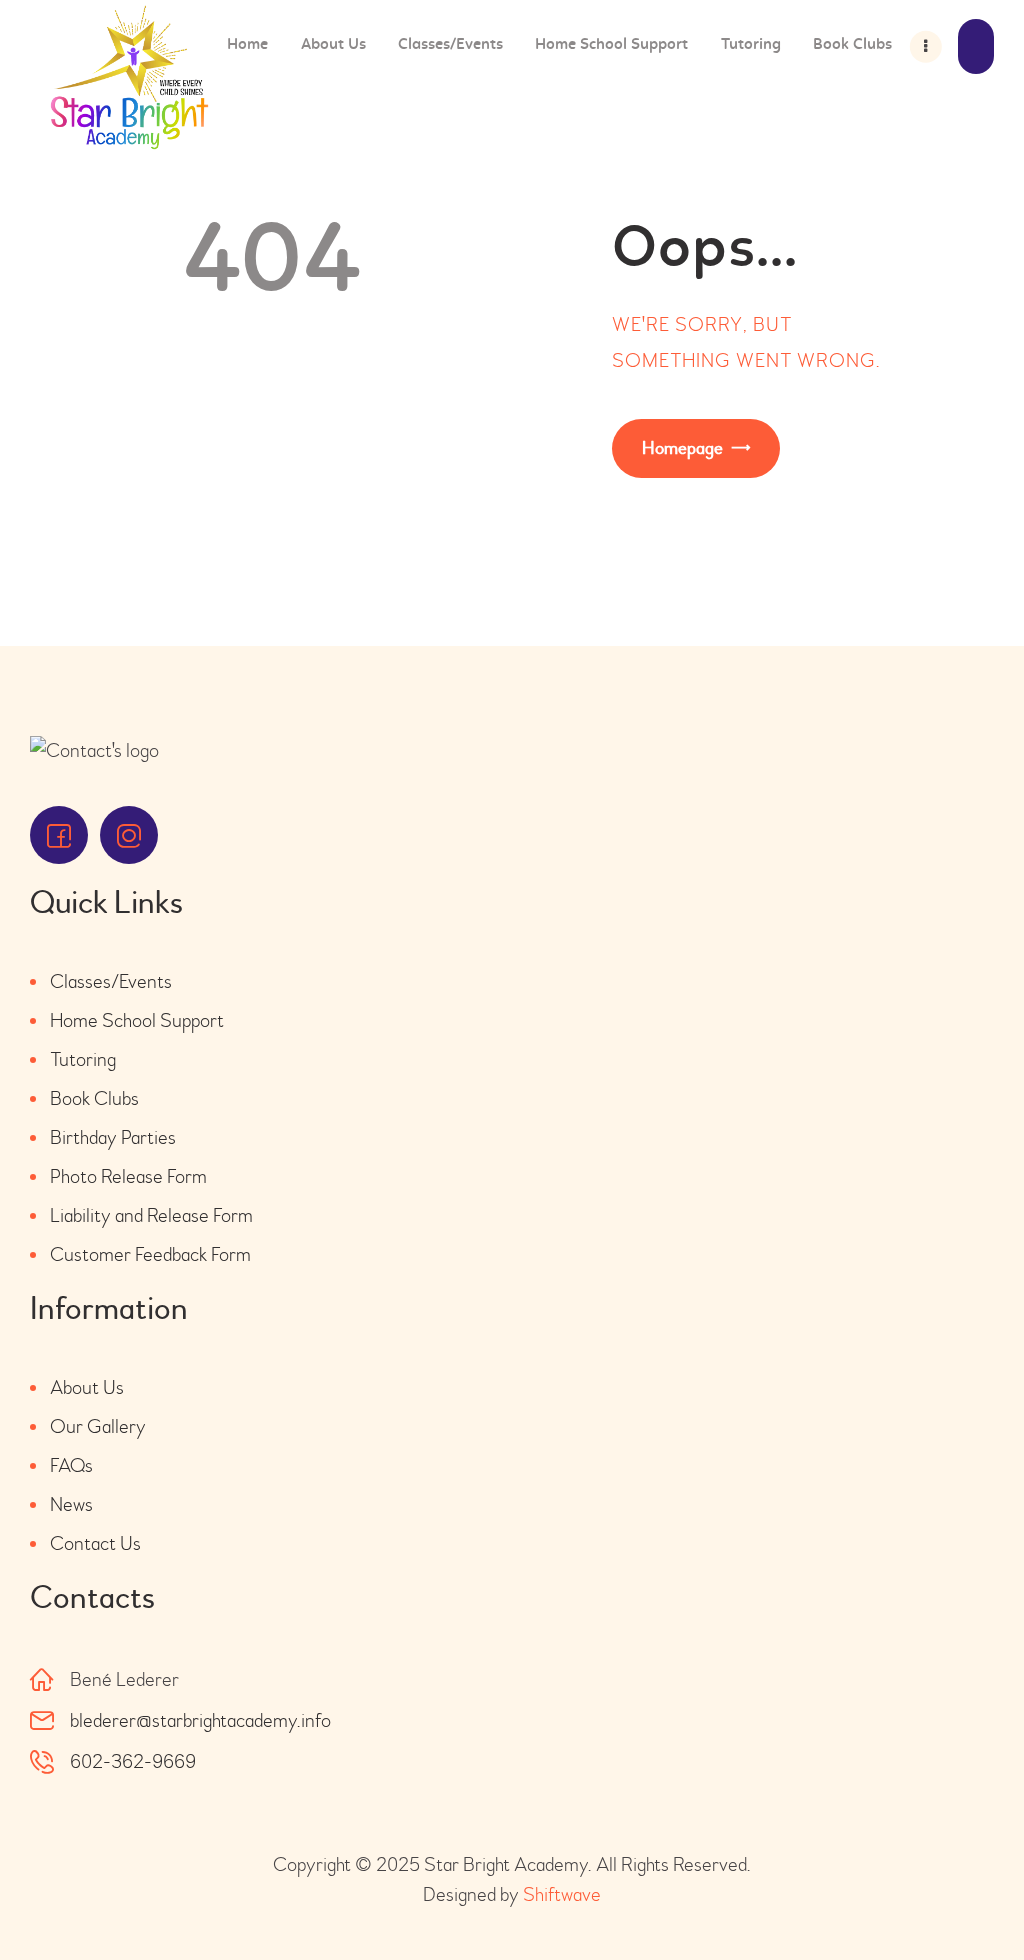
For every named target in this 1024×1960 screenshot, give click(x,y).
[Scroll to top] (954, 1890)
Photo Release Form (128, 1176)
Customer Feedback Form (150, 1254)
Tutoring (83, 1059)
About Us (87, 1387)
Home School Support (137, 1020)
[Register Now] (976, 46)
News (71, 1504)
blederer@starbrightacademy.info (200, 1720)
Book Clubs (94, 1098)
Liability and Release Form (151, 1215)
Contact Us (95, 1543)
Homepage (682, 448)
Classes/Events (111, 981)
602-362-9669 (133, 1761)
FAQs (71, 1465)
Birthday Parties (113, 1137)
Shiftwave (562, 1894)
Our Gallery (98, 1426)
